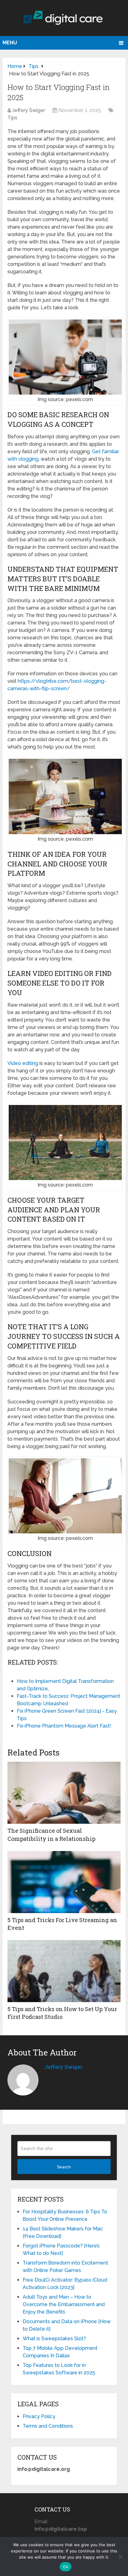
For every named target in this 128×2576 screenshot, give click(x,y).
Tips (12, 118)
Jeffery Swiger (29, 110)
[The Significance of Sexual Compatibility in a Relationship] (64, 1793)
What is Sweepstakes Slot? (54, 2339)
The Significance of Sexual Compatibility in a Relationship (51, 1834)
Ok (66, 2567)
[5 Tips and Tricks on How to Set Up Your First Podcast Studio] (64, 1971)
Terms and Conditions (48, 2426)
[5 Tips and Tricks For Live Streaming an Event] (64, 1882)
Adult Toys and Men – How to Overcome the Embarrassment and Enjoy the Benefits (64, 2304)
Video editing (23, 1063)
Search (64, 2167)
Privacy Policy (39, 2416)
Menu (10, 43)
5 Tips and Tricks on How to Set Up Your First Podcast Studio (62, 2013)
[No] (120, 2556)
